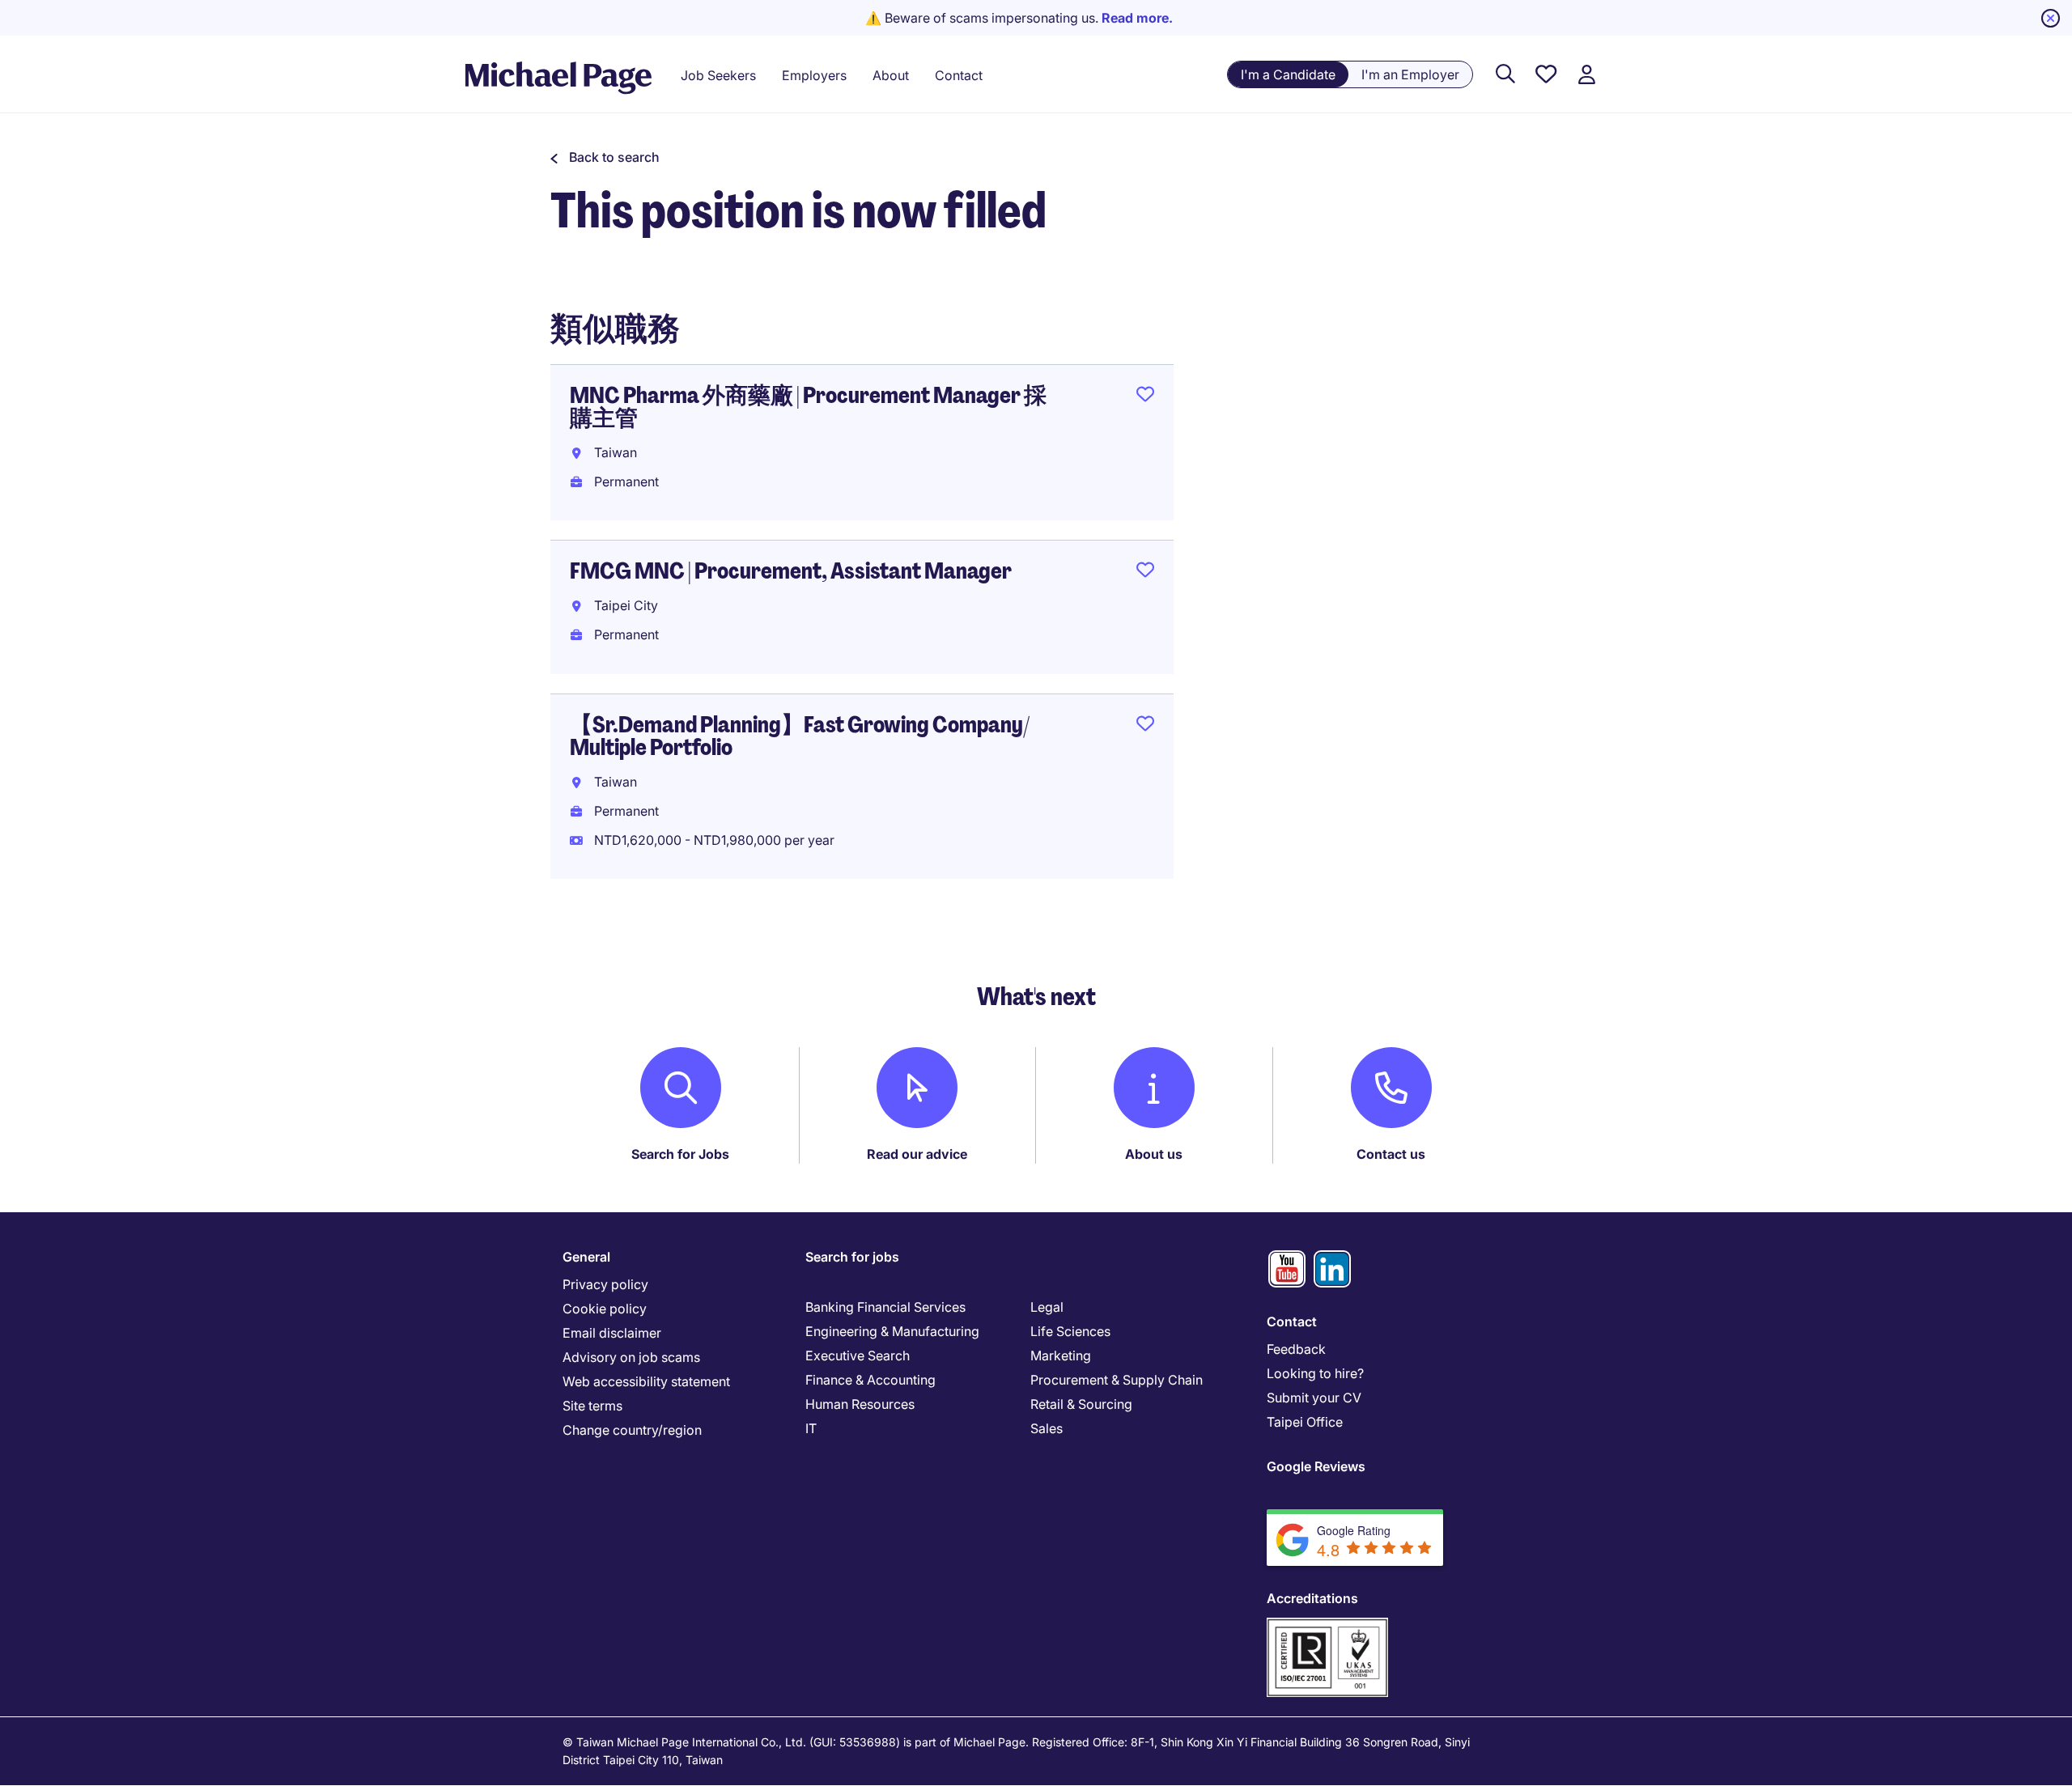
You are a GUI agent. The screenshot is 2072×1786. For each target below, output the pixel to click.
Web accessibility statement (646, 1381)
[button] (605, 157)
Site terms (592, 1406)
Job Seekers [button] (718, 75)
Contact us (1391, 1154)
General (586, 1257)
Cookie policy (605, 1309)
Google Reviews (1316, 1466)
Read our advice (917, 1154)
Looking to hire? (1315, 1373)
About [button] (891, 75)
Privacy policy (605, 1284)
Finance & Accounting (870, 1380)
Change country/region (632, 1430)
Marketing (1061, 1355)
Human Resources (860, 1404)
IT (811, 1428)
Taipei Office (1305, 1422)
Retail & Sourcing (1081, 1404)
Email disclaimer (612, 1333)
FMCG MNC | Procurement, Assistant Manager (791, 571)
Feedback (1296, 1349)
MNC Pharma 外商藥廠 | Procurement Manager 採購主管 (808, 407)
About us (1154, 1154)
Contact (1292, 1321)
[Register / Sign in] (1586, 75)
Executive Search (858, 1355)
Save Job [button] (1145, 397)
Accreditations (1312, 1598)
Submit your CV (1314, 1398)
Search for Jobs (680, 1154)
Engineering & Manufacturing (892, 1331)
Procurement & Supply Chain (1117, 1380)
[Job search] (1505, 75)
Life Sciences (1070, 1331)
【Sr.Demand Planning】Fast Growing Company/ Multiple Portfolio (800, 736)
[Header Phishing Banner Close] (2051, 18)
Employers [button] (814, 75)
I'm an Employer (1410, 74)
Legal (1047, 1307)
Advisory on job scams (631, 1357)
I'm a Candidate (1288, 74)
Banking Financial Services (885, 1307)
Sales (1047, 1428)
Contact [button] (959, 75)
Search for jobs (852, 1257)
